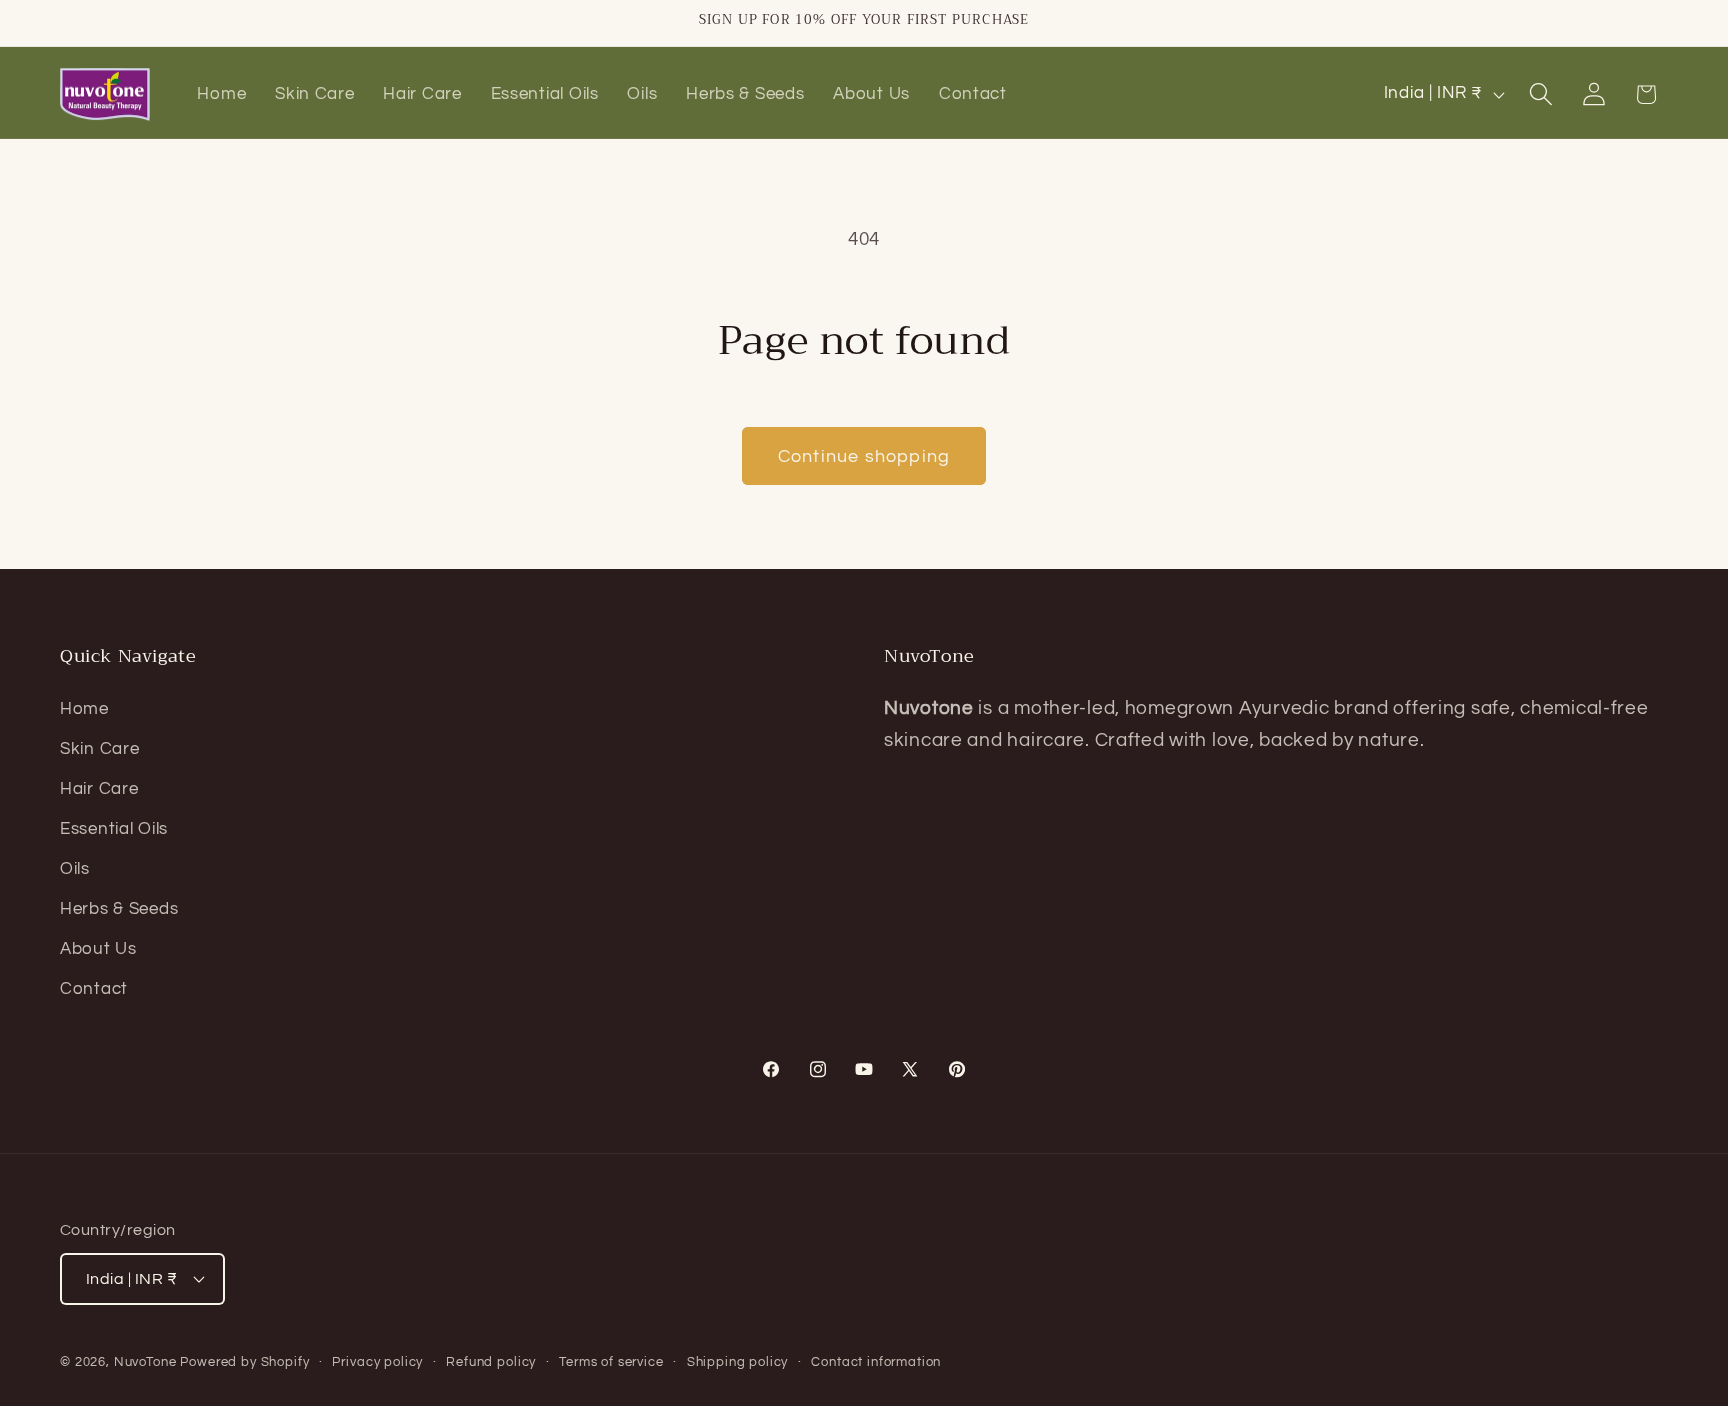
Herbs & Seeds (119, 909)
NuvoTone (145, 1362)
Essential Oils (114, 829)
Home (84, 709)
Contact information (876, 1362)
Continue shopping (864, 456)
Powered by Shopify (244, 1362)
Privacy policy (377, 1362)
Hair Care (99, 789)
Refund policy (491, 1362)
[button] (1540, 94)
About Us (98, 949)
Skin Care (99, 749)
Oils (75, 869)
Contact (94, 989)
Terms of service (611, 1362)
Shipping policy (738, 1362)
